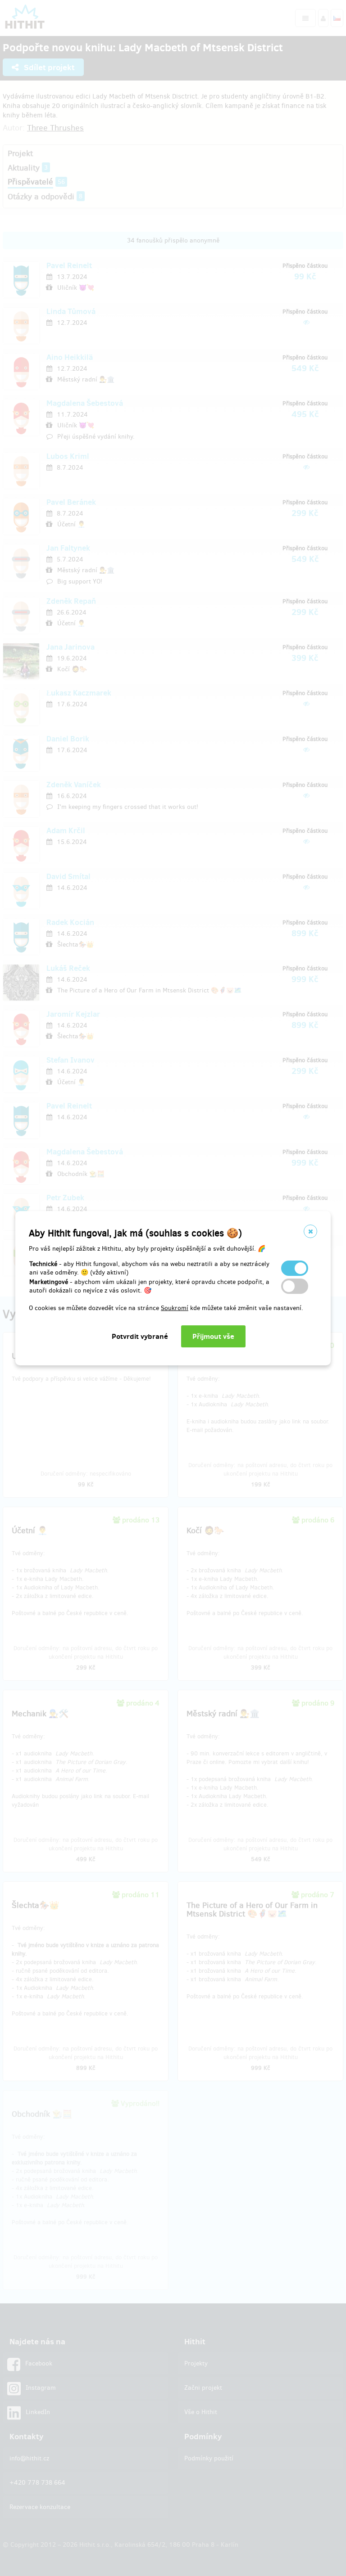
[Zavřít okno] (310, 1231)
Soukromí (175, 1308)
